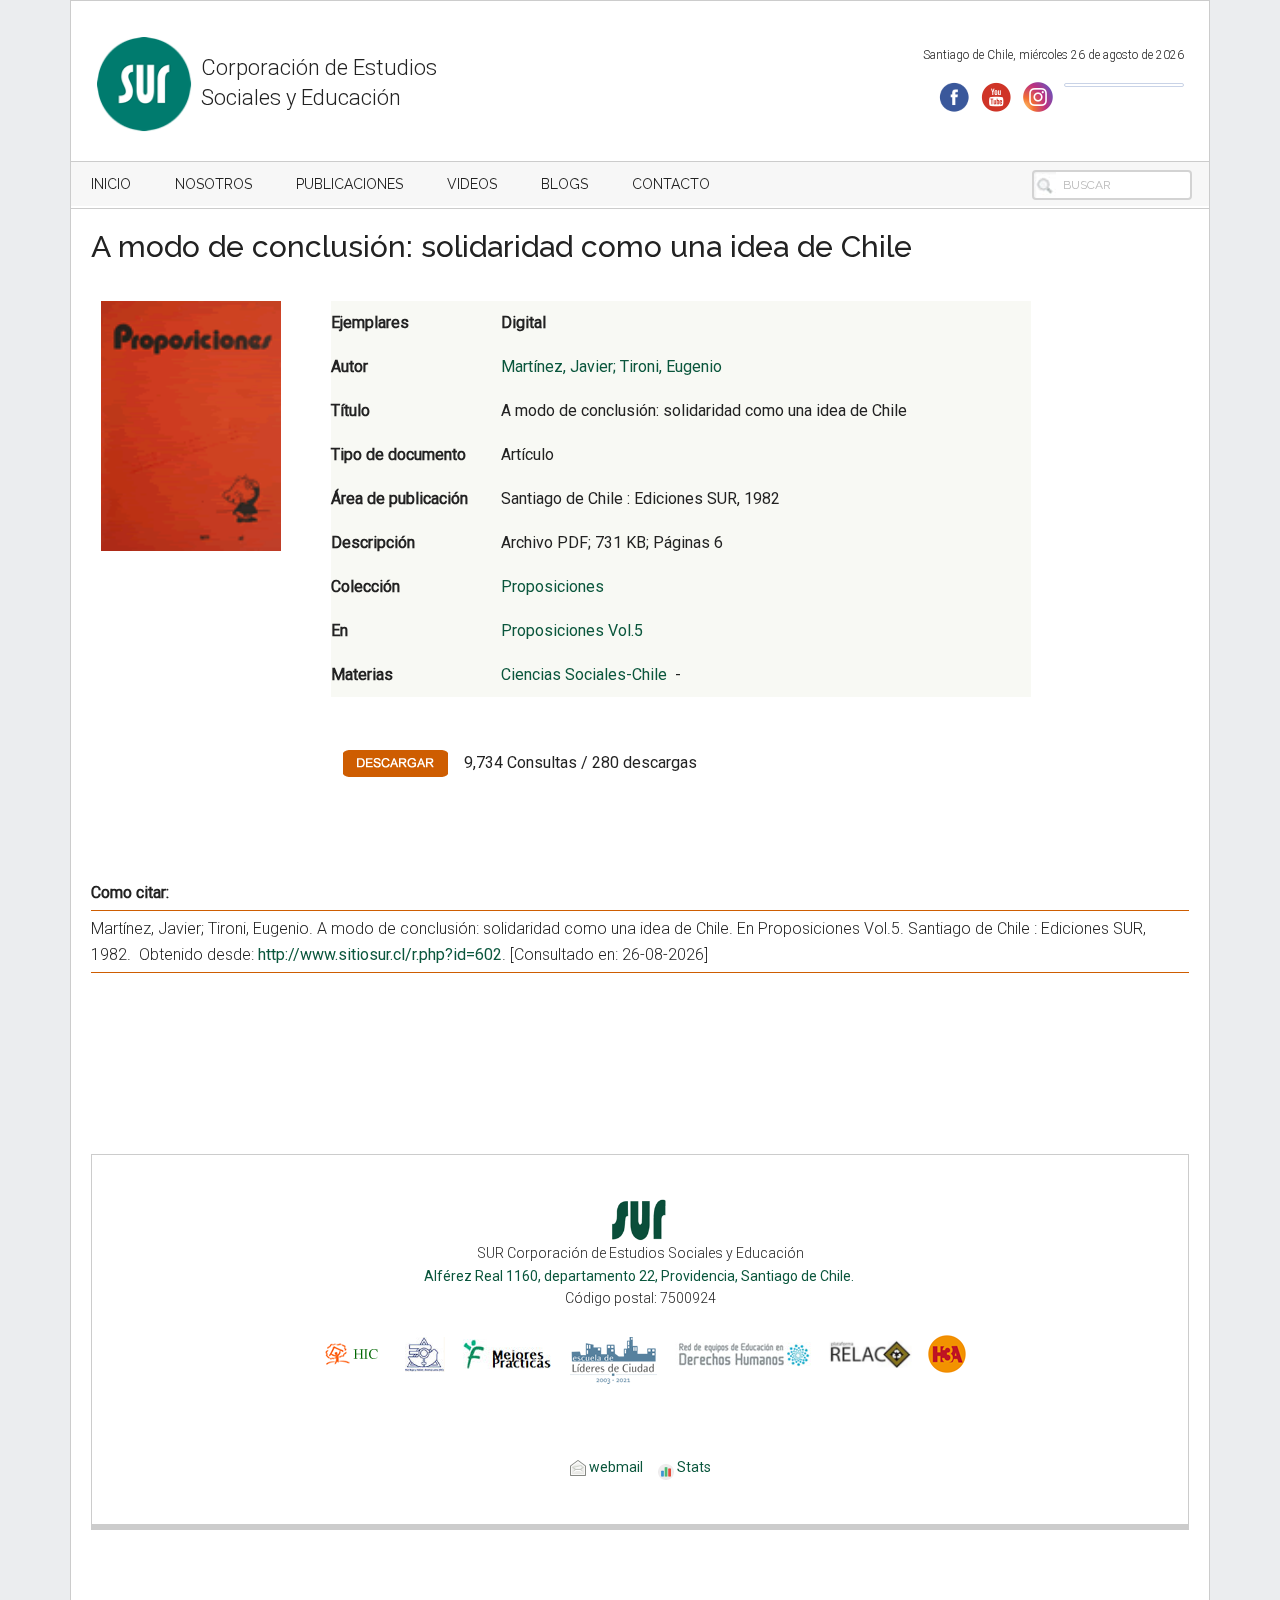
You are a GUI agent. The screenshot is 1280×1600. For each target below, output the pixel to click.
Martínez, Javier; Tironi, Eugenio (611, 366)
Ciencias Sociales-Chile (584, 674)
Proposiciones (552, 586)
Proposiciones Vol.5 (572, 630)
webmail (614, 1467)
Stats (694, 1467)
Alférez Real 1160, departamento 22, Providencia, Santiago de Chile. (640, 1276)
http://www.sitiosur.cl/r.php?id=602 (380, 954)
